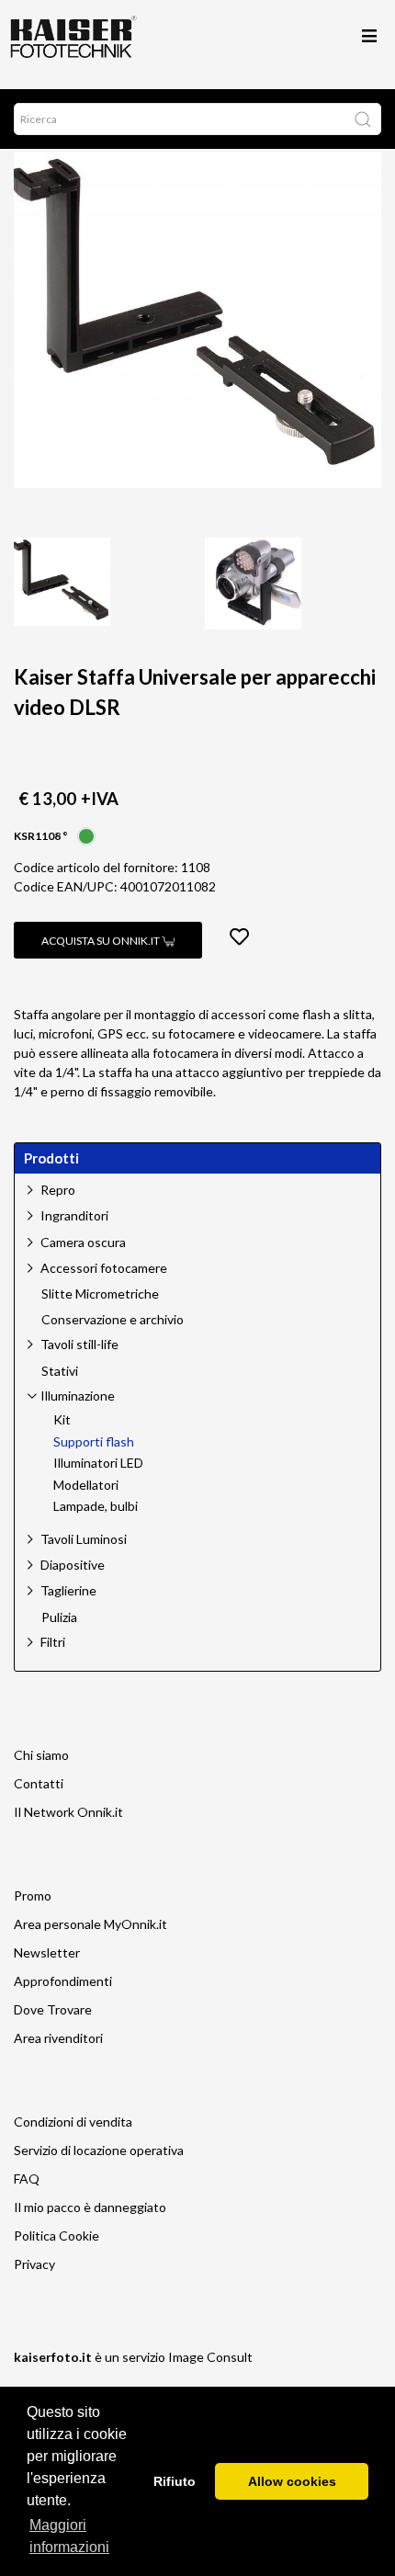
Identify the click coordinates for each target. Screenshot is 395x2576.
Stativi (60, 1371)
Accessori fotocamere (104, 1268)
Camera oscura (83, 1242)
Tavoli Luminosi (84, 1539)
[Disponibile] (86, 834)
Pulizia (59, 1617)
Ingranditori (74, 1215)
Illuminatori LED (98, 1463)
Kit (62, 1420)
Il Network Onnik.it (68, 1812)
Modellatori (86, 1485)
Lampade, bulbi (96, 1506)
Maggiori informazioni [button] (69, 2536)
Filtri (53, 1642)
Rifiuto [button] (175, 2481)
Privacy (34, 2264)
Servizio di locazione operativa (99, 2150)
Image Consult (210, 2357)
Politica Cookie (56, 2236)
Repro (58, 1190)
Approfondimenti (63, 1981)
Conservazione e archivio (113, 1320)
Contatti (39, 1783)
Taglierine (68, 1590)
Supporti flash (94, 1442)
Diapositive (73, 1565)
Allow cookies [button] (292, 2481)
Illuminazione (78, 1396)
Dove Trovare (53, 2009)
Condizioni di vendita (73, 2122)
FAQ (27, 2179)
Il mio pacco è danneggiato (90, 2207)
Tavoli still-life (79, 1344)
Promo (33, 1895)
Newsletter (47, 1952)
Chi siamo (41, 1755)
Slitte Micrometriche (100, 1294)
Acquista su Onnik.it (102, 941)
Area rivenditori (58, 2038)
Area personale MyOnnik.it (90, 1924)
